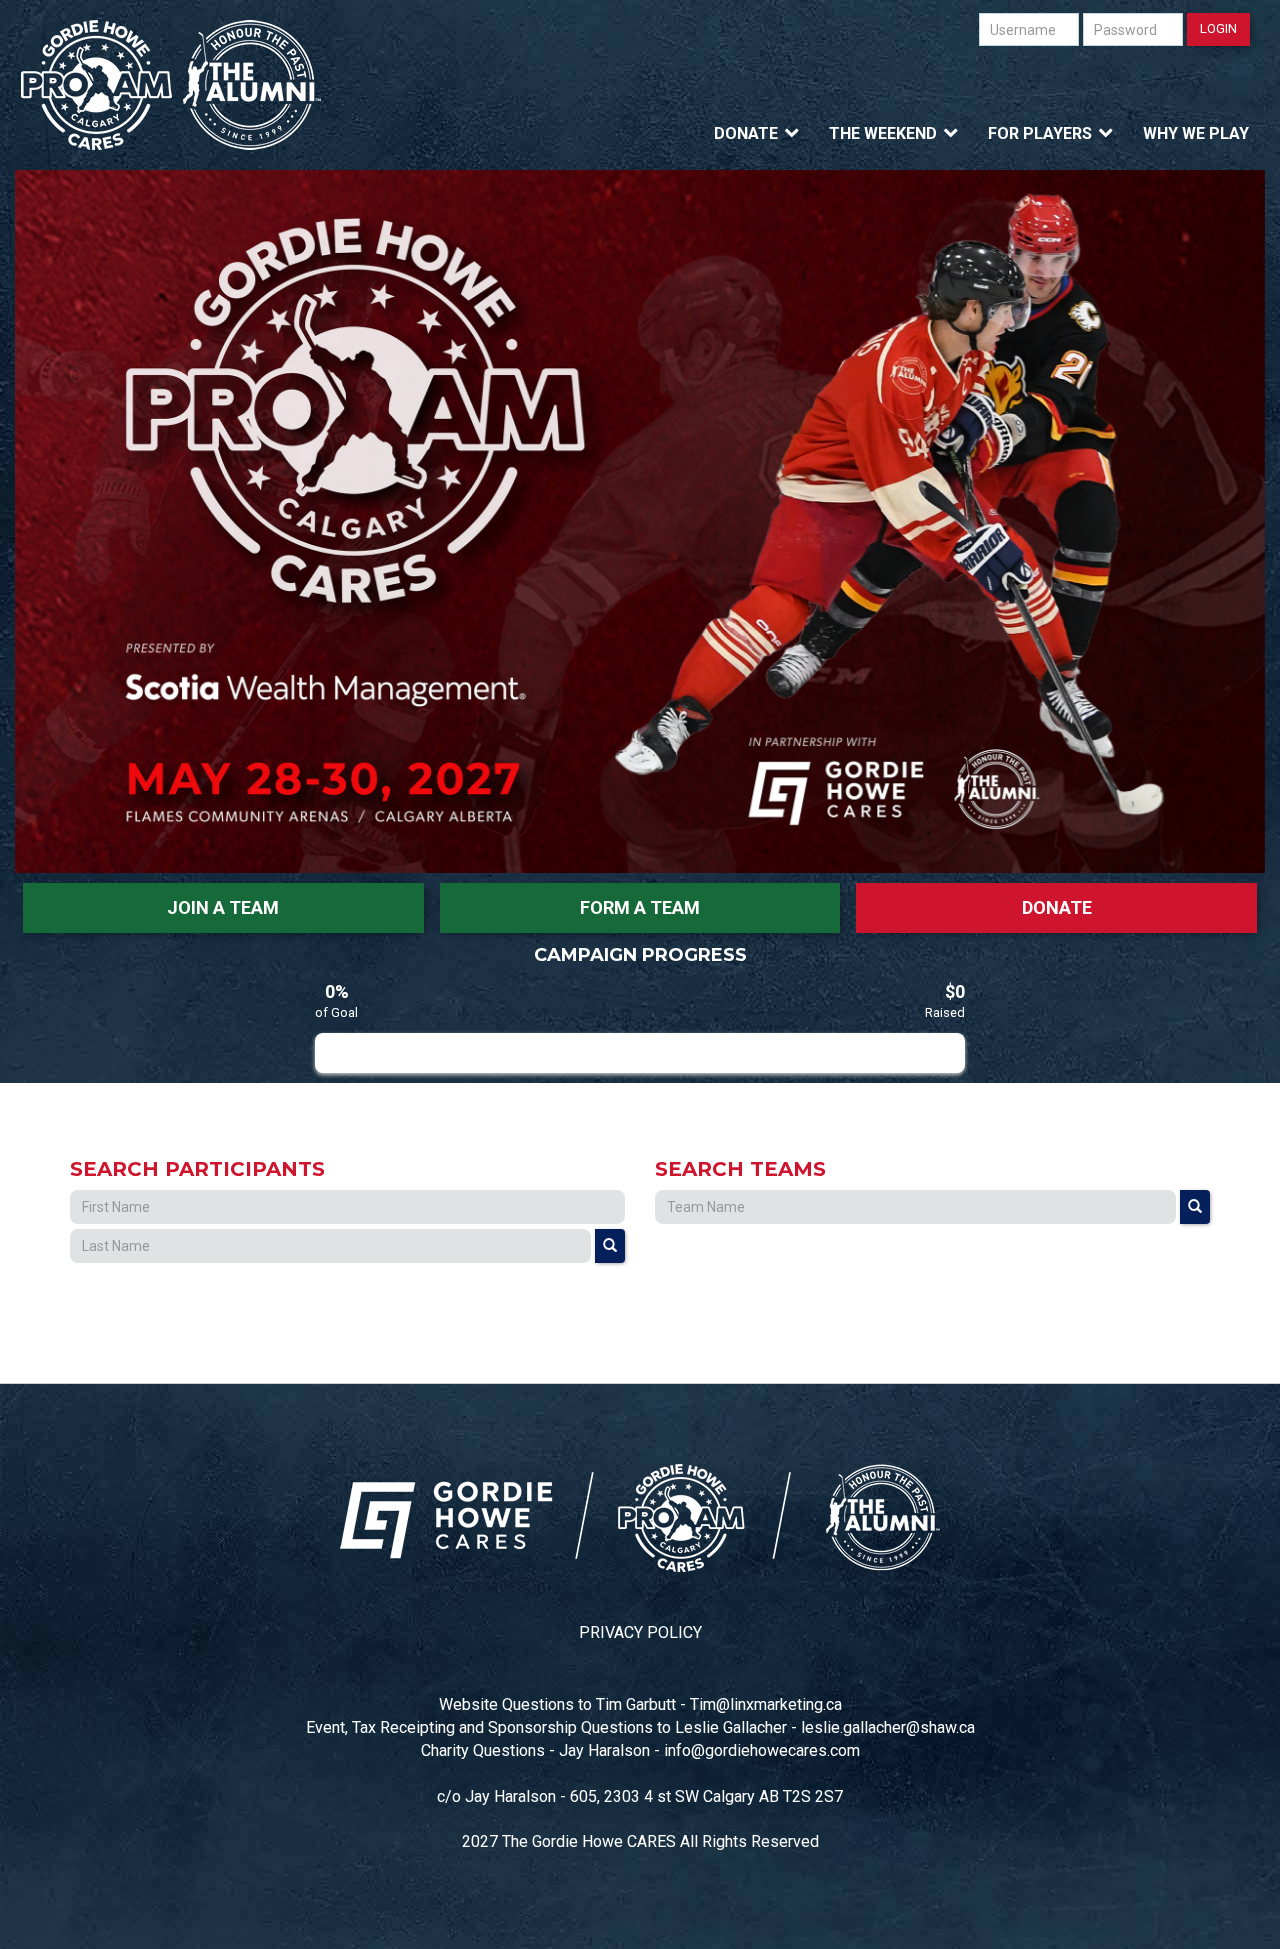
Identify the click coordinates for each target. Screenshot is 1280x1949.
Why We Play (1196, 133)
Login (1218, 28)
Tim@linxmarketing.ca (766, 1704)
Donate (746, 133)
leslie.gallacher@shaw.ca (888, 1727)
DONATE (1057, 907)
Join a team (223, 907)
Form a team (640, 907)
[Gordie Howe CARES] (171, 85)
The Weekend (883, 133)
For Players (1040, 133)
